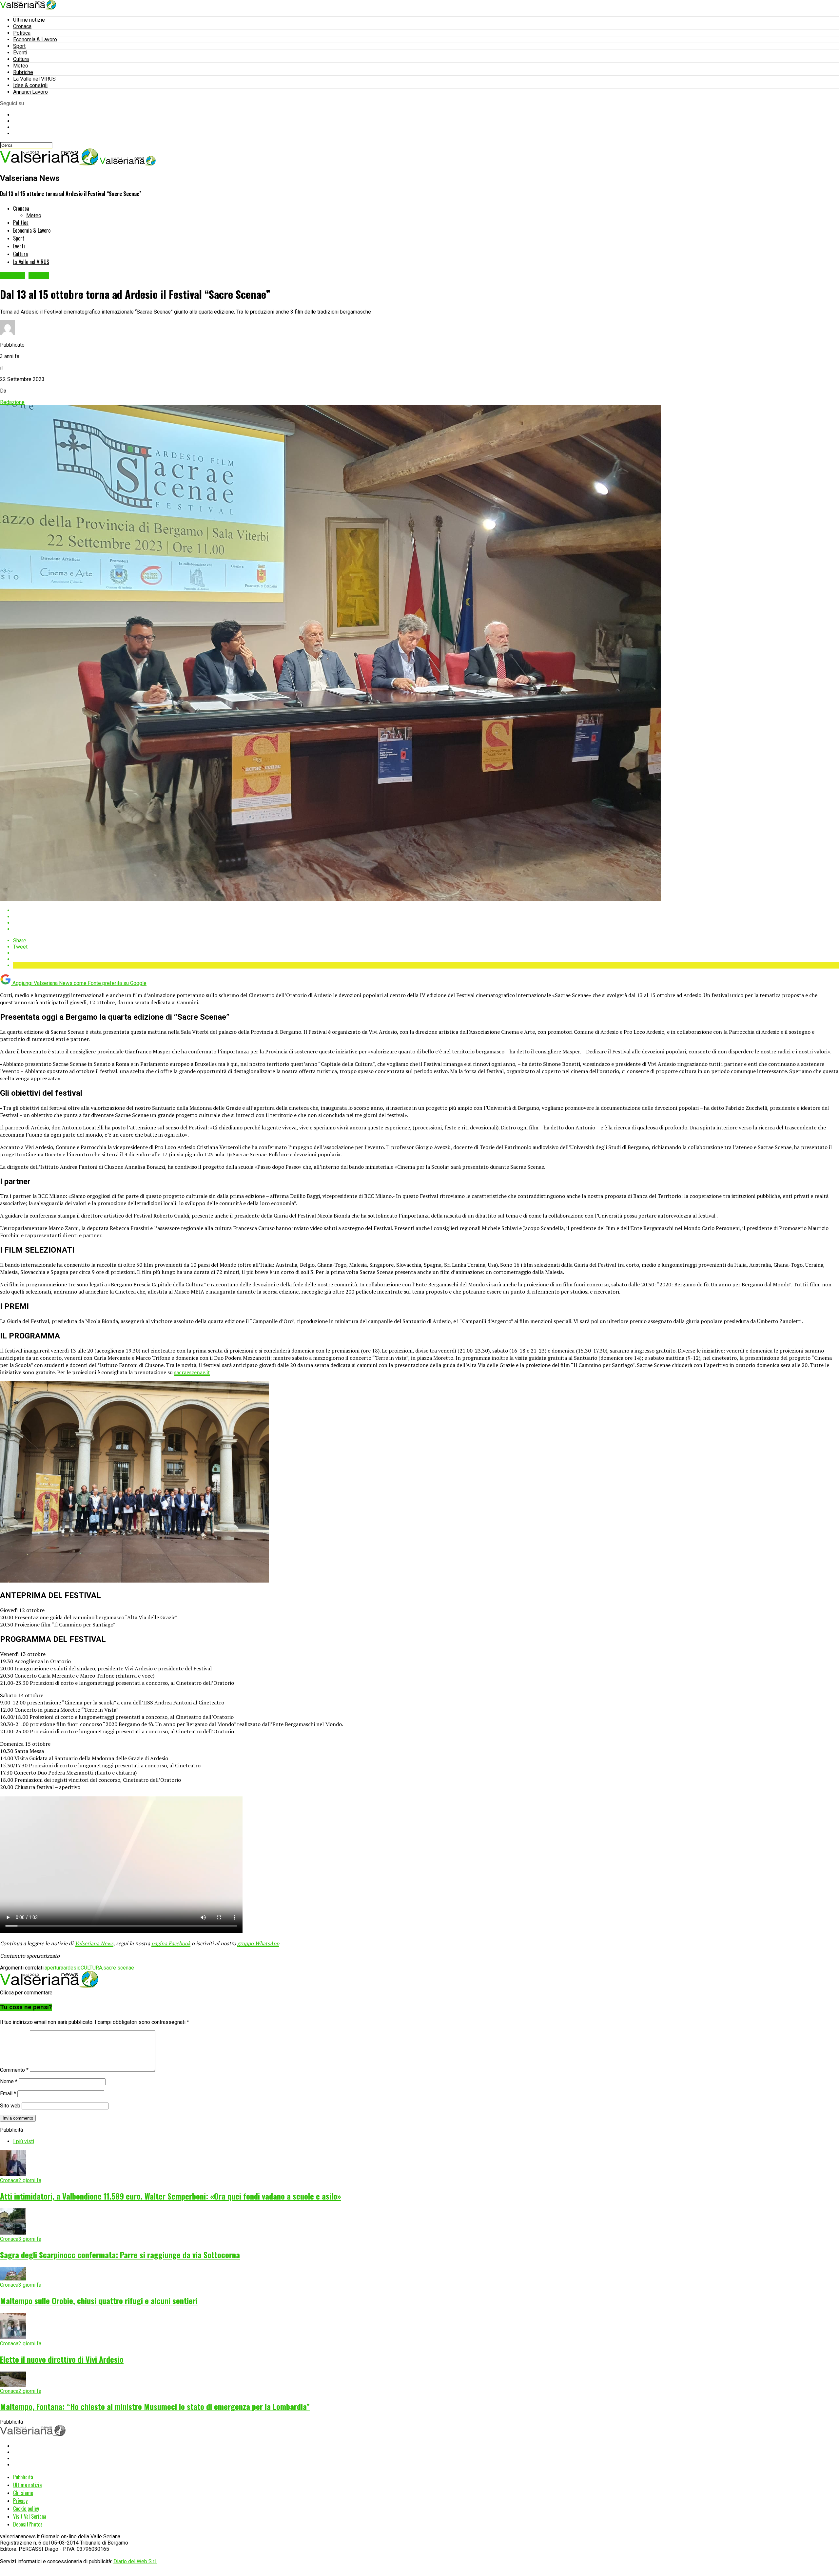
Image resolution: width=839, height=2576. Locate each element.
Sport (19, 46)
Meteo (21, 66)
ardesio (72, 1968)
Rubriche (23, 72)
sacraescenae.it (192, 1372)
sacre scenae (119, 1968)
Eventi (20, 53)
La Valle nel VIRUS (34, 79)
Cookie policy (26, 2509)
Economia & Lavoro (35, 39)
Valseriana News (94, 1943)
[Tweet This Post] (426, 917)
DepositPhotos (28, 2524)
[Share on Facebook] (426, 910)
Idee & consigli (30, 85)
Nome (9, 2081)
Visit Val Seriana (30, 2516)
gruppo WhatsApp (258, 1943)
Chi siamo (23, 2493)
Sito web (10, 2106)
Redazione (12, 402)
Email (8, 2094)
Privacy (20, 2501)
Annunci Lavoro (30, 92)
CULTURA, (92, 1968)
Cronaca (22, 26)
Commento (14, 2070)
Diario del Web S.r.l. (135, 2561)
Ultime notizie (29, 20)
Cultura (21, 59)
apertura (54, 1968)
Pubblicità (23, 2477)
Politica (22, 33)
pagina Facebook (171, 1943)
